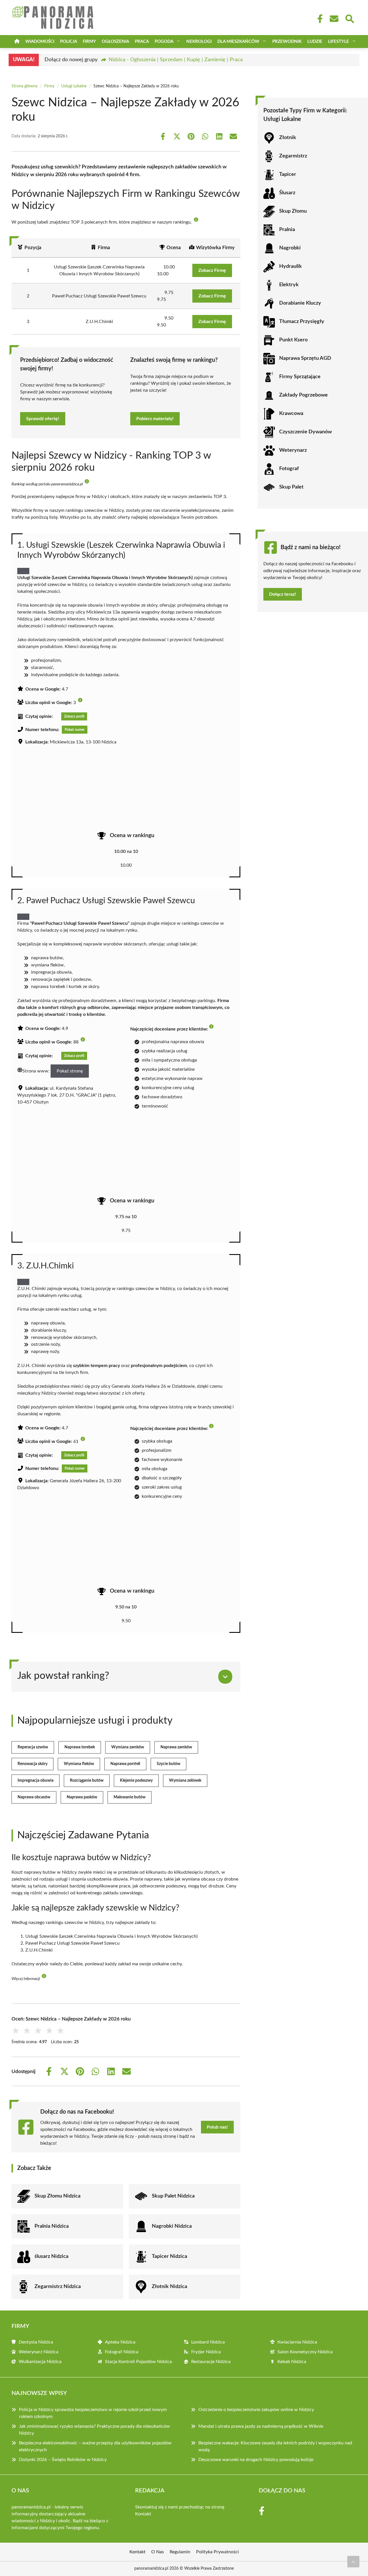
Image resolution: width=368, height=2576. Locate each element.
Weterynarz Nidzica (39, 2352)
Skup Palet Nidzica (173, 2196)
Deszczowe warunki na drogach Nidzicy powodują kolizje (256, 2460)
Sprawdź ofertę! (43, 419)
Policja (69, 42)
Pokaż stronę (70, 1071)
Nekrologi (199, 42)
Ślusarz (287, 193)
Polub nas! (217, 2127)
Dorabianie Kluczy (300, 303)
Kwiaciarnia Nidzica (297, 2342)
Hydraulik (291, 266)
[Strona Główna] (17, 42)
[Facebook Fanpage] (318, 19)
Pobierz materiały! (155, 419)
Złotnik (288, 138)
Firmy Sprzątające (300, 377)
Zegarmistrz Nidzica (58, 2287)
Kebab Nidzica (292, 2362)
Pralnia (287, 230)
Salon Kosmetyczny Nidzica (305, 2352)
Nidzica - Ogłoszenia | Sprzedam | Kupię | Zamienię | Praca (176, 60)
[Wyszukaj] (349, 18)
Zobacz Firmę (212, 270)
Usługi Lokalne (74, 86)
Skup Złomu (293, 211)
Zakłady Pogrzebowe (303, 395)
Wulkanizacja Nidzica (40, 2362)
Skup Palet (291, 487)
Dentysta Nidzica (36, 2342)
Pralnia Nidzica (52, 2226)
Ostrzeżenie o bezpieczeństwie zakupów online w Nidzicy (256, 2410)
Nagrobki (290, 248)
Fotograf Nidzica (122, 2352)
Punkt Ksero (293, 340)
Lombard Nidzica (208, 2342)
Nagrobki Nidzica (172, 2226)
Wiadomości (40, 42)
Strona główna (24, 86)
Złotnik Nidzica (169, 2287)
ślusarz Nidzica (51, 2256)
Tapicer (288, 174)
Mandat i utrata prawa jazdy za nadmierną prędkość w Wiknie (261, 2426)
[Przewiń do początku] (353, 2562)
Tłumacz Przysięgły (302, 322)
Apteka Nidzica (120, 2342)
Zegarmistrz (293, 156)
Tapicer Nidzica (169, 2256)
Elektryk (289, 285)
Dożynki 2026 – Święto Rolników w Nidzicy (63, 2460)
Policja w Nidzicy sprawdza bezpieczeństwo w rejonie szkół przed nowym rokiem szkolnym (93, 2413)
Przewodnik (287, 42)
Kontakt (143, 2514)
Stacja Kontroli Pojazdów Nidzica (138, 2362)
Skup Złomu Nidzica (57, 2196)
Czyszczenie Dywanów (305, 432)
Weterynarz (293, 450)
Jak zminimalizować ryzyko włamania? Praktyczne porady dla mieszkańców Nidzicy (94, 2430)
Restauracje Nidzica (211, 2362)
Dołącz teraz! (283, 594)
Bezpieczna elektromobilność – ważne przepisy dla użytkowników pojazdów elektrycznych (95, 2446)
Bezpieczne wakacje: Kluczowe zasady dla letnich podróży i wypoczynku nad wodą (275, 2446)
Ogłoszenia (115, 42)
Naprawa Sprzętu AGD (305, 358)
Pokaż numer (75, 730)
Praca (142, 42)
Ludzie (315, 42)
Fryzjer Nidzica (206, 2352)
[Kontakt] (334, 19)
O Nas (158, 2552)
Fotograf (289, 469)
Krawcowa (291, 414)
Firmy (89, 42)
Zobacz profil (74, 716)
